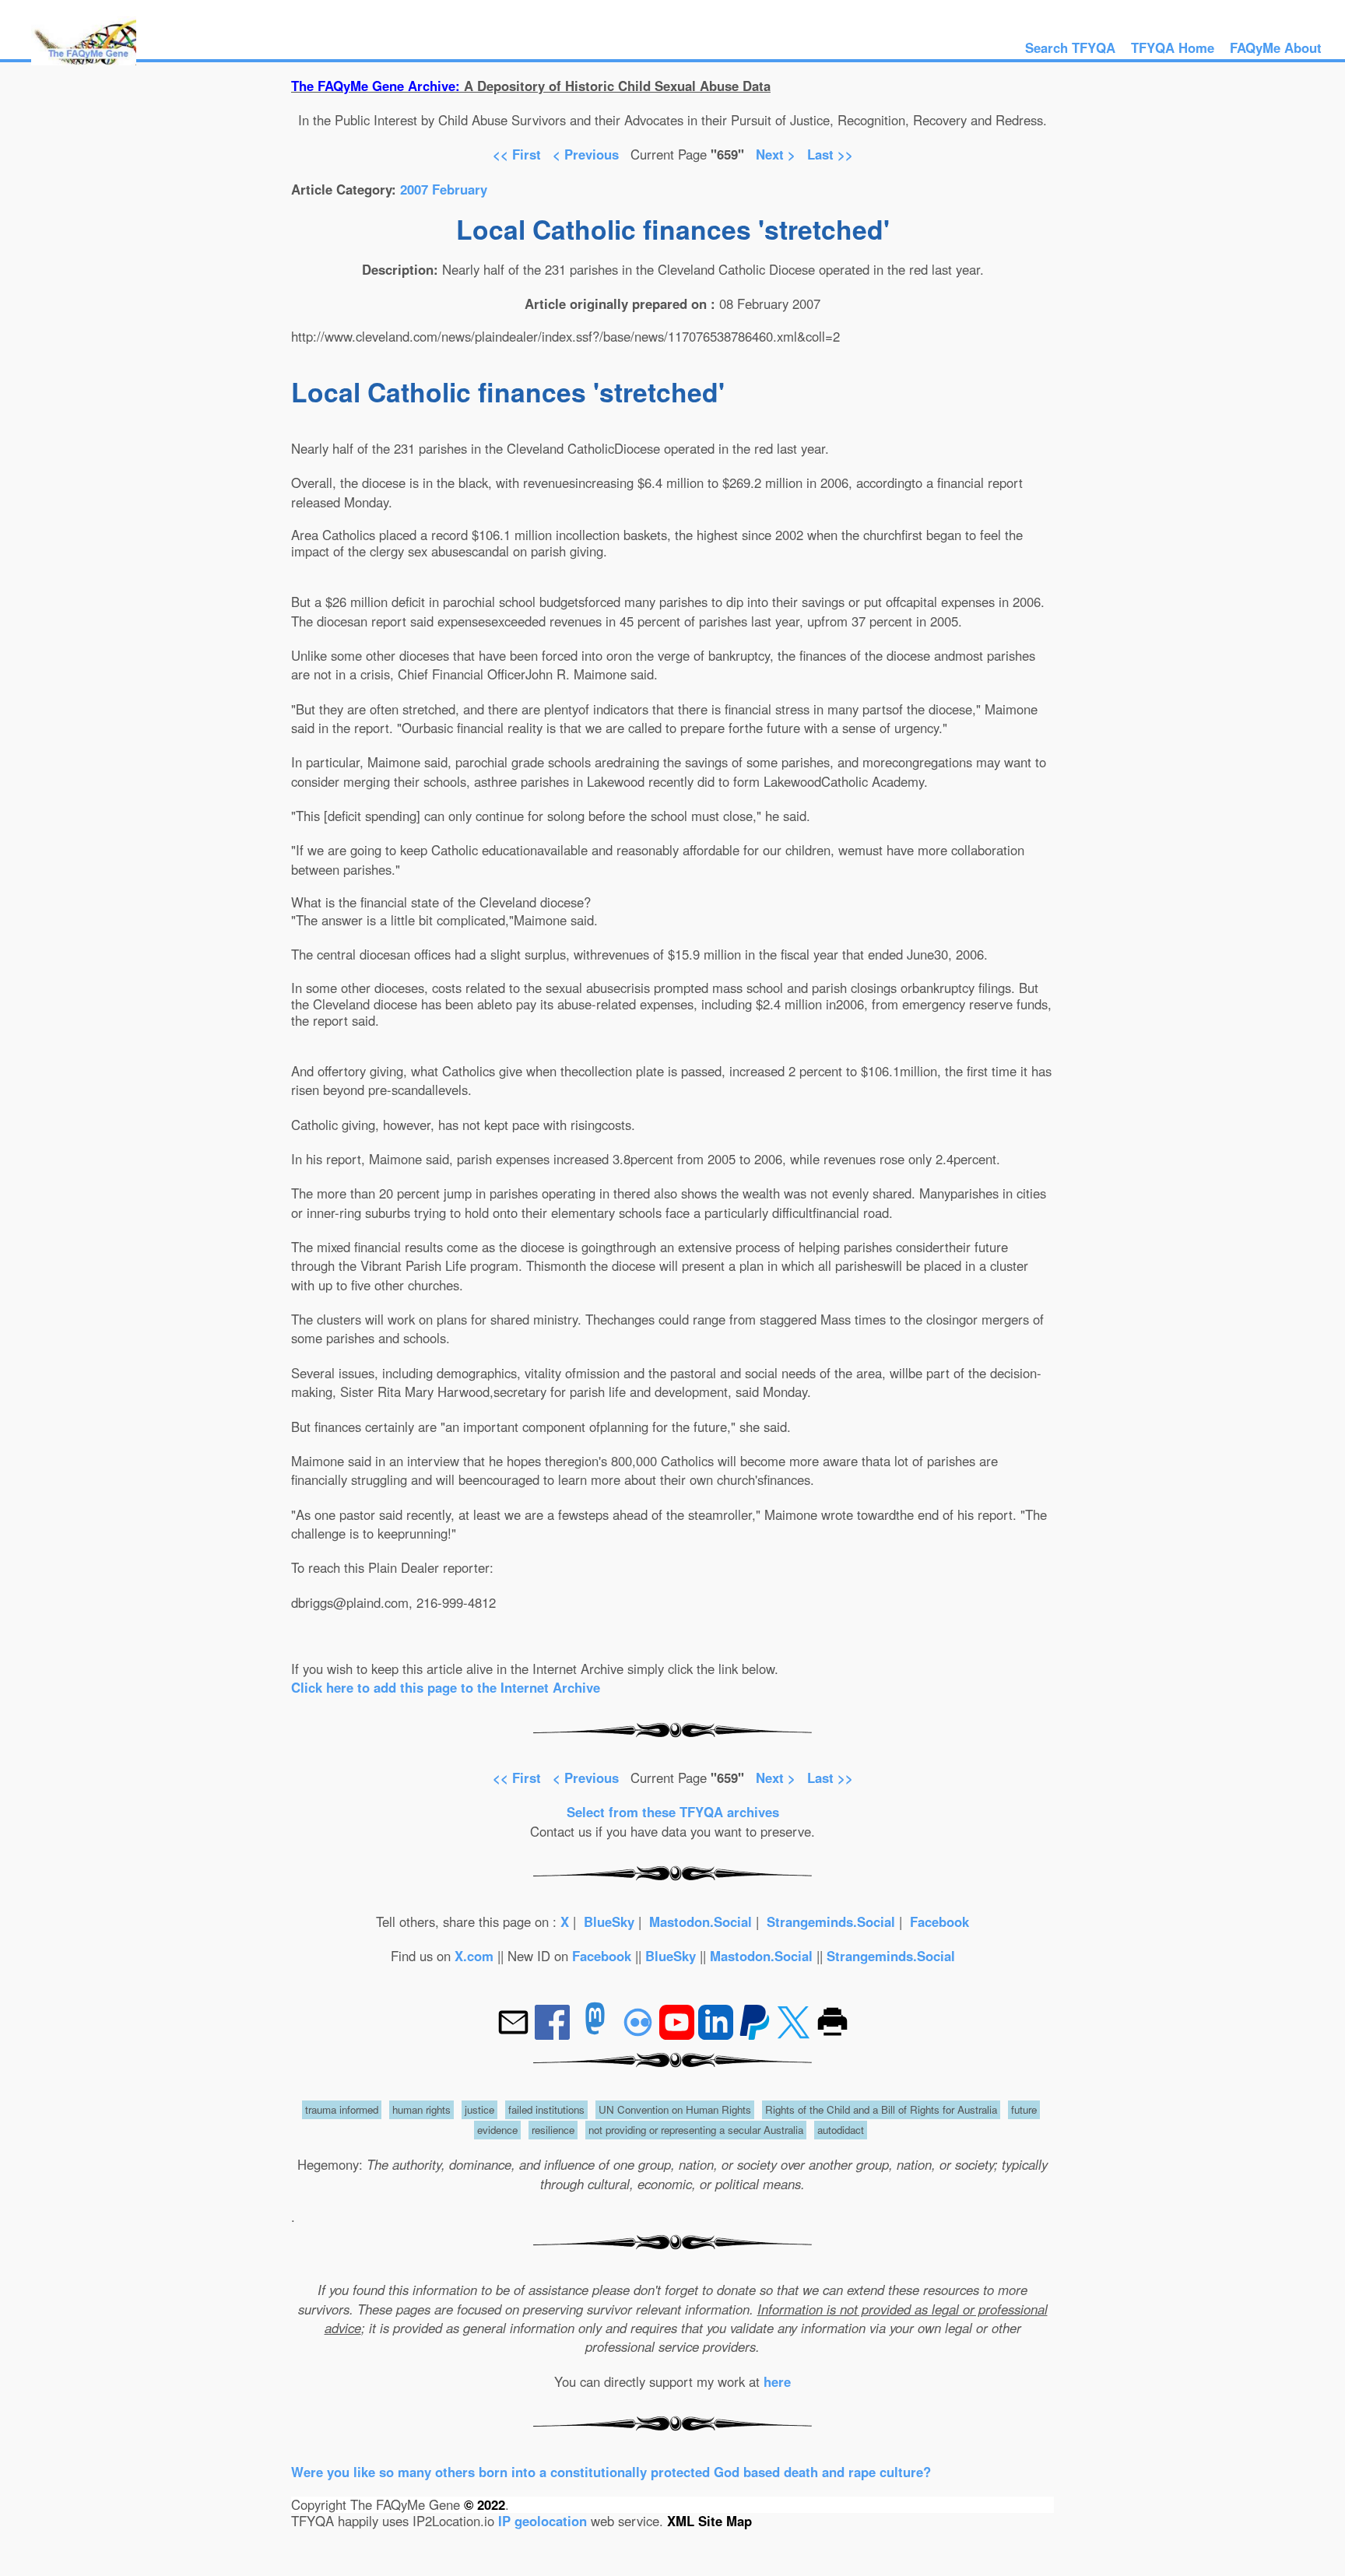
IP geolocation (543, 2521)
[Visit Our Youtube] (679, 2034)
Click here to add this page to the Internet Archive (446, 1687)
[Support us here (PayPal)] (755, 2034)
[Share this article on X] (795, 2034)
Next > (776, 154)
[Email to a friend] (515, 2034)
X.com (474, 1956)
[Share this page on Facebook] (554, 2034)
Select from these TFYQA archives (673, 1812)
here (777, 2381)
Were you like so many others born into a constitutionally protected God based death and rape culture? (611, 2472)
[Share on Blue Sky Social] (640, 2034)
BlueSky (609, 1921)
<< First (517, 154)
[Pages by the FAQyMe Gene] (84, 60)
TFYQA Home (1173, 47)
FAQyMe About (1276, 47)
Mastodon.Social (701, 1921)
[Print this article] (832, 2034)
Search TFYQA (1070, 47)
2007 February (444, 189)
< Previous (588, 154)
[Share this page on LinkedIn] (718, 2034)
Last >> (830, 154)
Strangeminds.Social (831, 1921)
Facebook (939, 1921)
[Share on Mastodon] (595, 2034)
